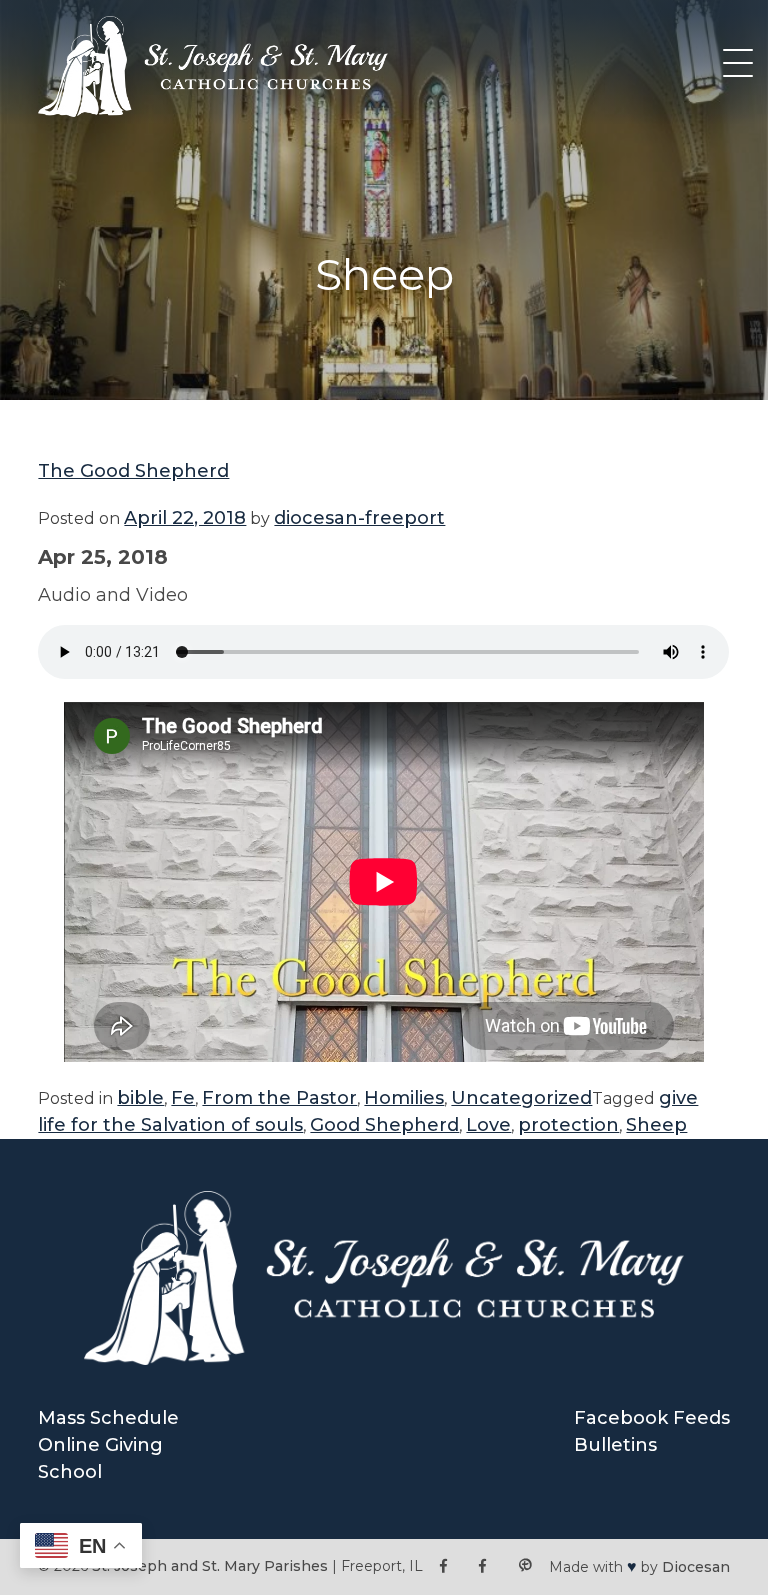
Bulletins (615, 1445)
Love (488, 1125)
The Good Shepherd (133, 471)
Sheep (656, 1125)
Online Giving (100, 1445)
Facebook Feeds (652, 1418)
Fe (183, 1098)
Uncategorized (521, 1098)
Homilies (404, 1098)
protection (568, 1125)
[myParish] (525, 1566)
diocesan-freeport (359, 518)
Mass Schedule (108, 1418)
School (70, 1472)
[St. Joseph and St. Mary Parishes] (213, 111)
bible (140, 1098)
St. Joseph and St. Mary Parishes (210, 1566)
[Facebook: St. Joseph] (443, 1566)
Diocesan (696, 1567)
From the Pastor (279, 1098)
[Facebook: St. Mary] (482, 1566)
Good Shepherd (384, 1125)
